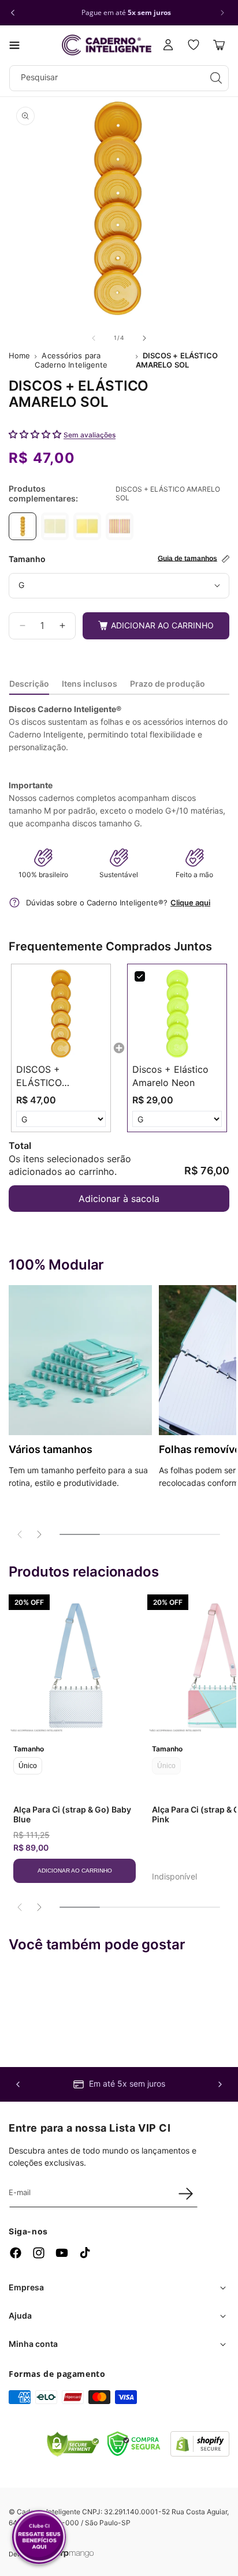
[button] (14, 45)
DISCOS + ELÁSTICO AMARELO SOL (177, 360)
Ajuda (20, 2315)
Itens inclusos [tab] (90, 684)
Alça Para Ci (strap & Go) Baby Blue (72, 1814)
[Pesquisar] (216, 78)
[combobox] (119, 78)
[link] (61, 1014)
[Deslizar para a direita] (144, 338)
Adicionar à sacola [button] (119, 1199)
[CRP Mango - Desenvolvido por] (75, 2554)
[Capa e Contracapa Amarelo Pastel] (55, 526)
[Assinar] (185, 2193)
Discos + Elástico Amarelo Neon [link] (170, 1076)
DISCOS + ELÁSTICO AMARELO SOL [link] (49, 1076)
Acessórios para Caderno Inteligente (71, 360)
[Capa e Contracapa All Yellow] (87, 526)
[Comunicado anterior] (13, 13)
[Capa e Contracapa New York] (120, 526)
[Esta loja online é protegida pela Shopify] (200, 2453)
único (28, 1766)
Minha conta (33, 2344)
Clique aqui (190, 903)
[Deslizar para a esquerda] (94, 338)
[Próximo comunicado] (222, 13)
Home (19, 355)
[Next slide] (39, 1534)
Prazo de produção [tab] (168, 684)
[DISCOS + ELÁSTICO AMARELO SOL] (23, 526)
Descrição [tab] (29, 684)
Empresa (26, 2287)
